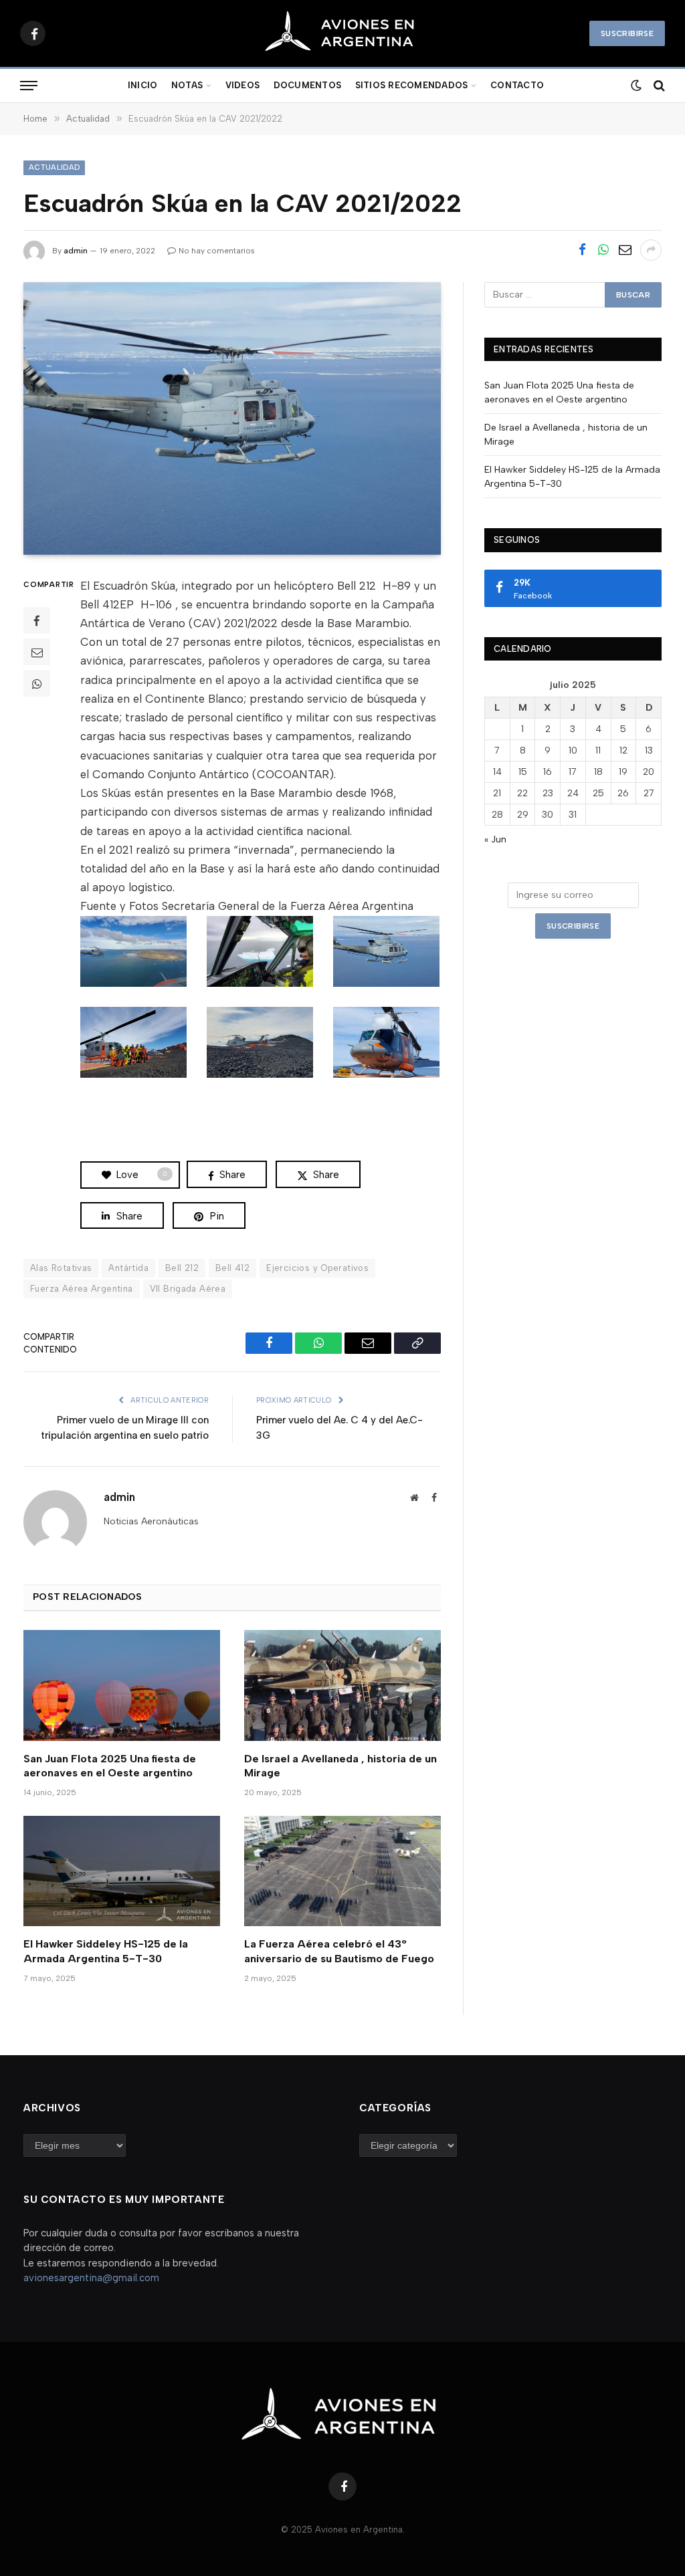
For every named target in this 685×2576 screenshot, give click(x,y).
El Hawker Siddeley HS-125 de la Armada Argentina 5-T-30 (106, 1951)
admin (76, 251)
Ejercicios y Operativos (317, 1268)
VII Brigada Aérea (188, 1289)
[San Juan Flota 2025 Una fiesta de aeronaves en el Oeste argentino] (122, 1685)
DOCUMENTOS (308, 85)
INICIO (143, 85)
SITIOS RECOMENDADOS (412, 85)
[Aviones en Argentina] (343, 33)
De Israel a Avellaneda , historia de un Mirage (340, 1766)
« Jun (495, 839)
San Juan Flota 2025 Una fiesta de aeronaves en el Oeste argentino (110, 1766)
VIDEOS (243, 85)
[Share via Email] (625, 250)
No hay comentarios (217, 251)
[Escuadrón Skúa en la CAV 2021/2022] (232, 419)
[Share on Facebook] (582, 250)
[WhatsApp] (37, 683)
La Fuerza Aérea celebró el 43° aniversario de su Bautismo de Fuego (339, 1951)
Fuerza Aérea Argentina (82, 1289)
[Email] (37, 652)
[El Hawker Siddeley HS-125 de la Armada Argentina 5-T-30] (122, 1871)
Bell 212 (182, 1268)
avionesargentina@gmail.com (91, 2278)
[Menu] (29, 86)
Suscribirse (627, 33)
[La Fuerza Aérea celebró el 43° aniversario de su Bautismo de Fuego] (342, 1871)
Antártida (128, 1268)
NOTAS (187, 85)
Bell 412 (232, 1268)
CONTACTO (517, 85)
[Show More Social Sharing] (651, 250)
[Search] (658, 86)
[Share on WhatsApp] (603, 250)
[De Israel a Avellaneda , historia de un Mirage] (342, 1685)
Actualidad (54, 167)
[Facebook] (37, 620)
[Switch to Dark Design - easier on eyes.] (634, 86)
